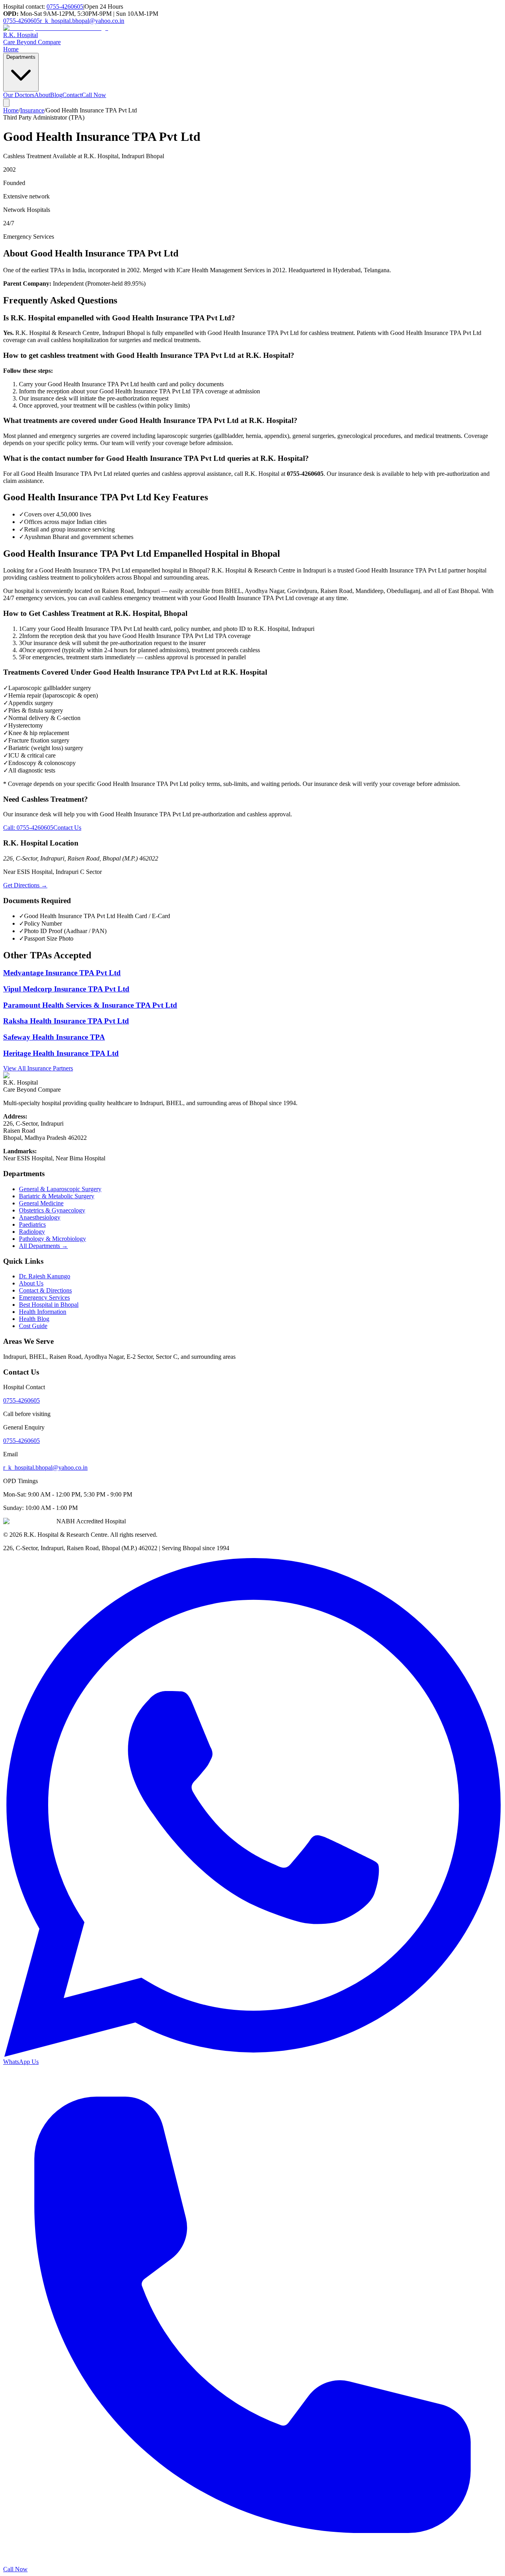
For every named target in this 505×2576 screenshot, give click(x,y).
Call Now (94, 95)
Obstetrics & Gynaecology (52, 1210)
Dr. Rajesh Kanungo (45, 1276)
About (42, 95)
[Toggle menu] (6, 103)
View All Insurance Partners (38, 1068)
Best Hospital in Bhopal (49, 1305)
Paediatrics (32, 1224)
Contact (72, 95)
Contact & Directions (45, 1290)
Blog (56, 95)
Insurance (32, 110)
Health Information (43, 1312)
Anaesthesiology (40, 1217)
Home (11, 49)
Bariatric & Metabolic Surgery (57, 1196)
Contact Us (67, 828)
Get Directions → (25, 885)
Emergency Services (44, 1297)
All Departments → (43, 1246)
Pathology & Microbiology (52, 1239)
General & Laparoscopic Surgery (60, 1189)
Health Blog (34, 1319)
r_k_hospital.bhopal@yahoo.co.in (82, 21)
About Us (31, 1283)
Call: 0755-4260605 (28, 828)
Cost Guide (33, 1326)
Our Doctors (19, 95)
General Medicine (41, 1203)
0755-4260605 (65, 7)
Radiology (32, 1232)
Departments (21, 57)
